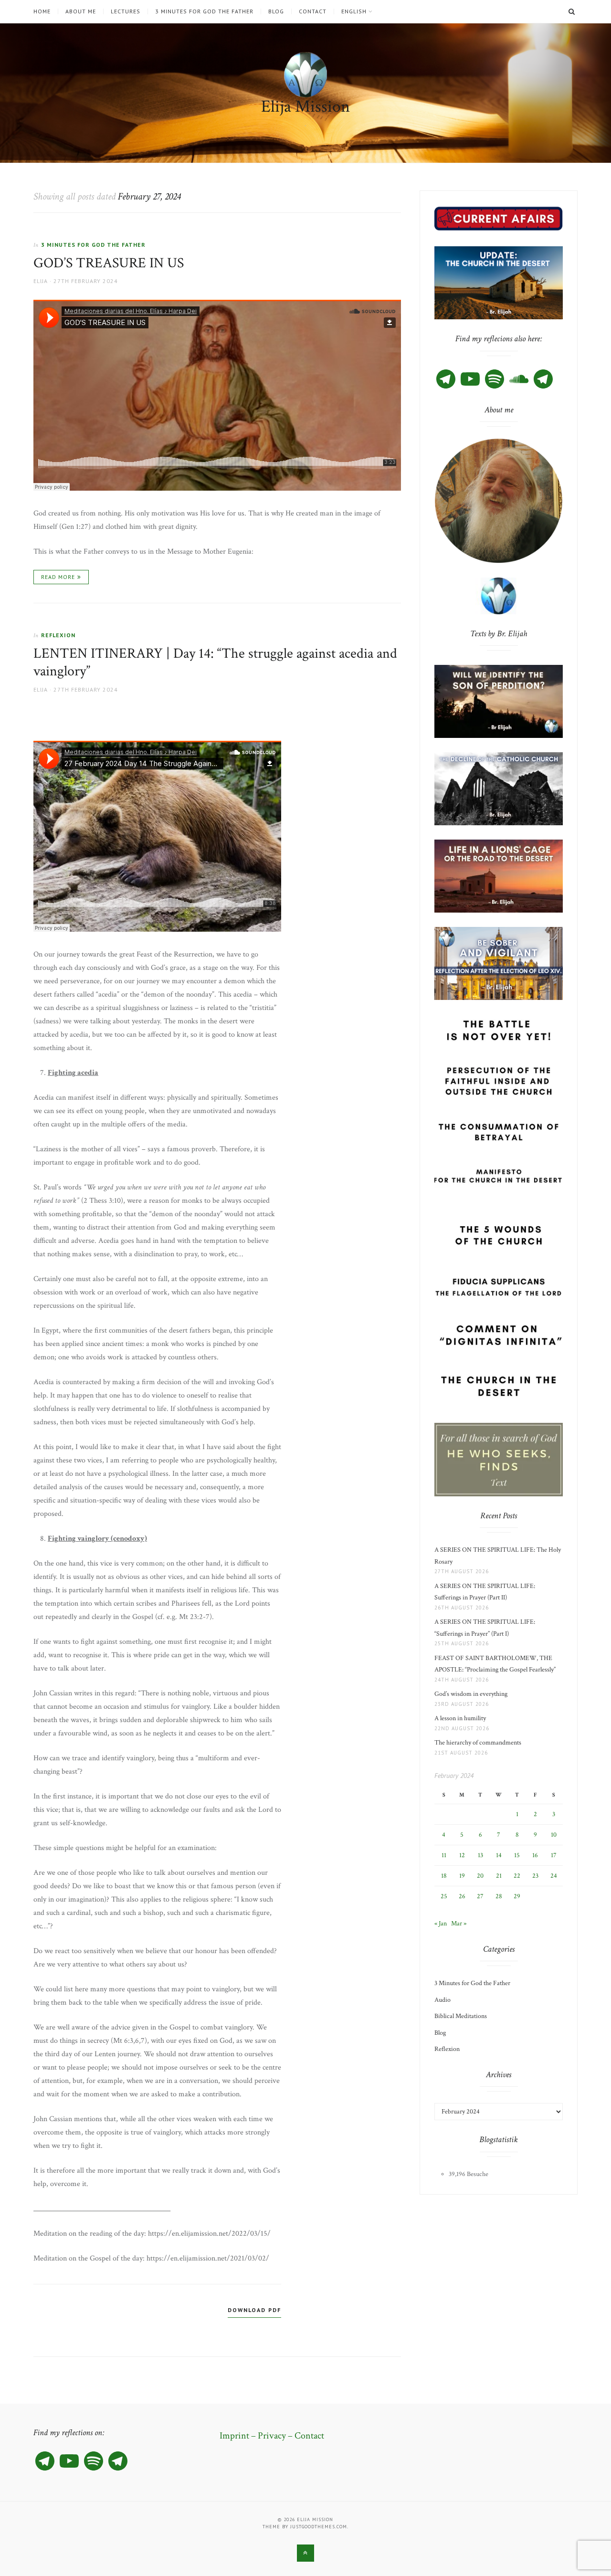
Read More (58, 577)
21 (499, 1876)
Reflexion (58, 635)
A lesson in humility (463, 1718)
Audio (442, 2000)
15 (517, 1855)
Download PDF (254, 2310)
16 (535, 1855)
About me (81, 11)
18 (444, 1876)
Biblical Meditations (461, 2016)
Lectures (126, 11)
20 (480, 1876)
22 (517, 1876)
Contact (313, 11)
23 (535, 1876)
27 (480, 1896)
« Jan (441, 1924)
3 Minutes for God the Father (204, 11)
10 (554, 1835)
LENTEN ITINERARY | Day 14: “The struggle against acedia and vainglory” (215, 663)
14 (499, 1855)
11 (444, 1855)
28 (499, 1896)
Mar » (459, 1924)
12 (462, 1855)
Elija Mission (305, 107)
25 (444, 1896)
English (354, 11)
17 (554, 1855)
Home (42, 11)
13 (480, 1855)
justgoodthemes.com (319, 2527)
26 (462, 1896)
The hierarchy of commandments (478, 1743)
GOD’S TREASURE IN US (109, 263)
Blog (276, 11)
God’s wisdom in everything (472, 1694)
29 (517, 1896)
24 (554, 1876)
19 (462, 1876)
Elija (41, 281)
